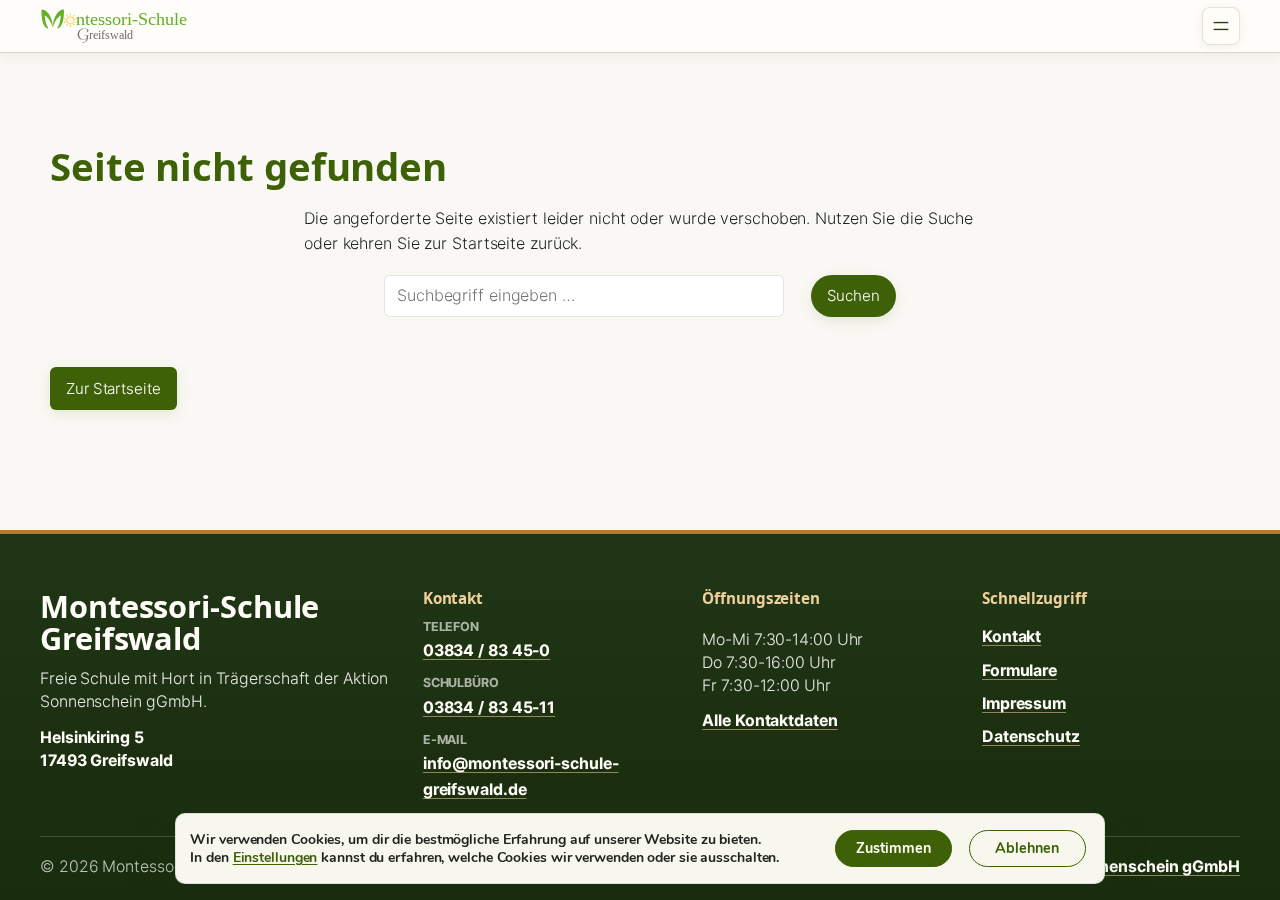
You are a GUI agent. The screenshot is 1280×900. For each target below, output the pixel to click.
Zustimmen (893, 848)
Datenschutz (1031, 736)
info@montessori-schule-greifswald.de (521, 776)
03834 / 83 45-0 (487, 650)
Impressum (1024, 703)
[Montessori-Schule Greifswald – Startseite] (125, 26)
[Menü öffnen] (1221, 26)
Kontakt (1011, 636)
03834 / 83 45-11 (489, 707)
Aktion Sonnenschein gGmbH (1127, 866)
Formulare (1019, 670)
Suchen (853, 295)
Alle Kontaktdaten (769, 720)
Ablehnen (1027, 848)
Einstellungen (275, 857)
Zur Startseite (113, 388)
